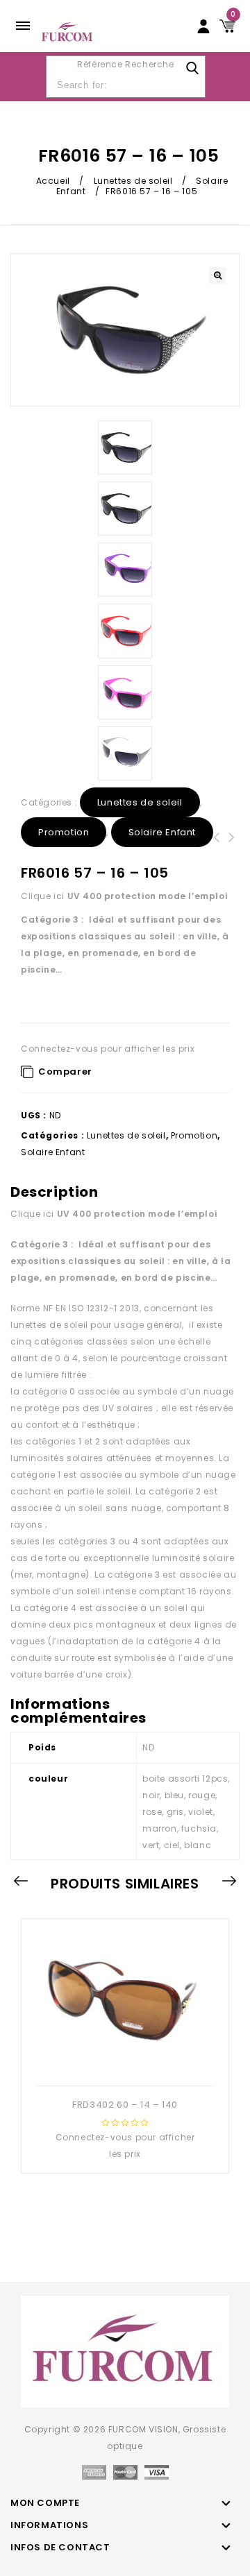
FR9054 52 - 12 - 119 (217, 846)
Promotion (64, 832)
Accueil (53, 181)
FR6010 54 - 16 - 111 (232, 846)
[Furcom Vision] (68, 32)
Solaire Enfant (162, 832)
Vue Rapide (124, 2063)
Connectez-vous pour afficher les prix (108, 1049)
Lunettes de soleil (133, 181)
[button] (217, 275)
